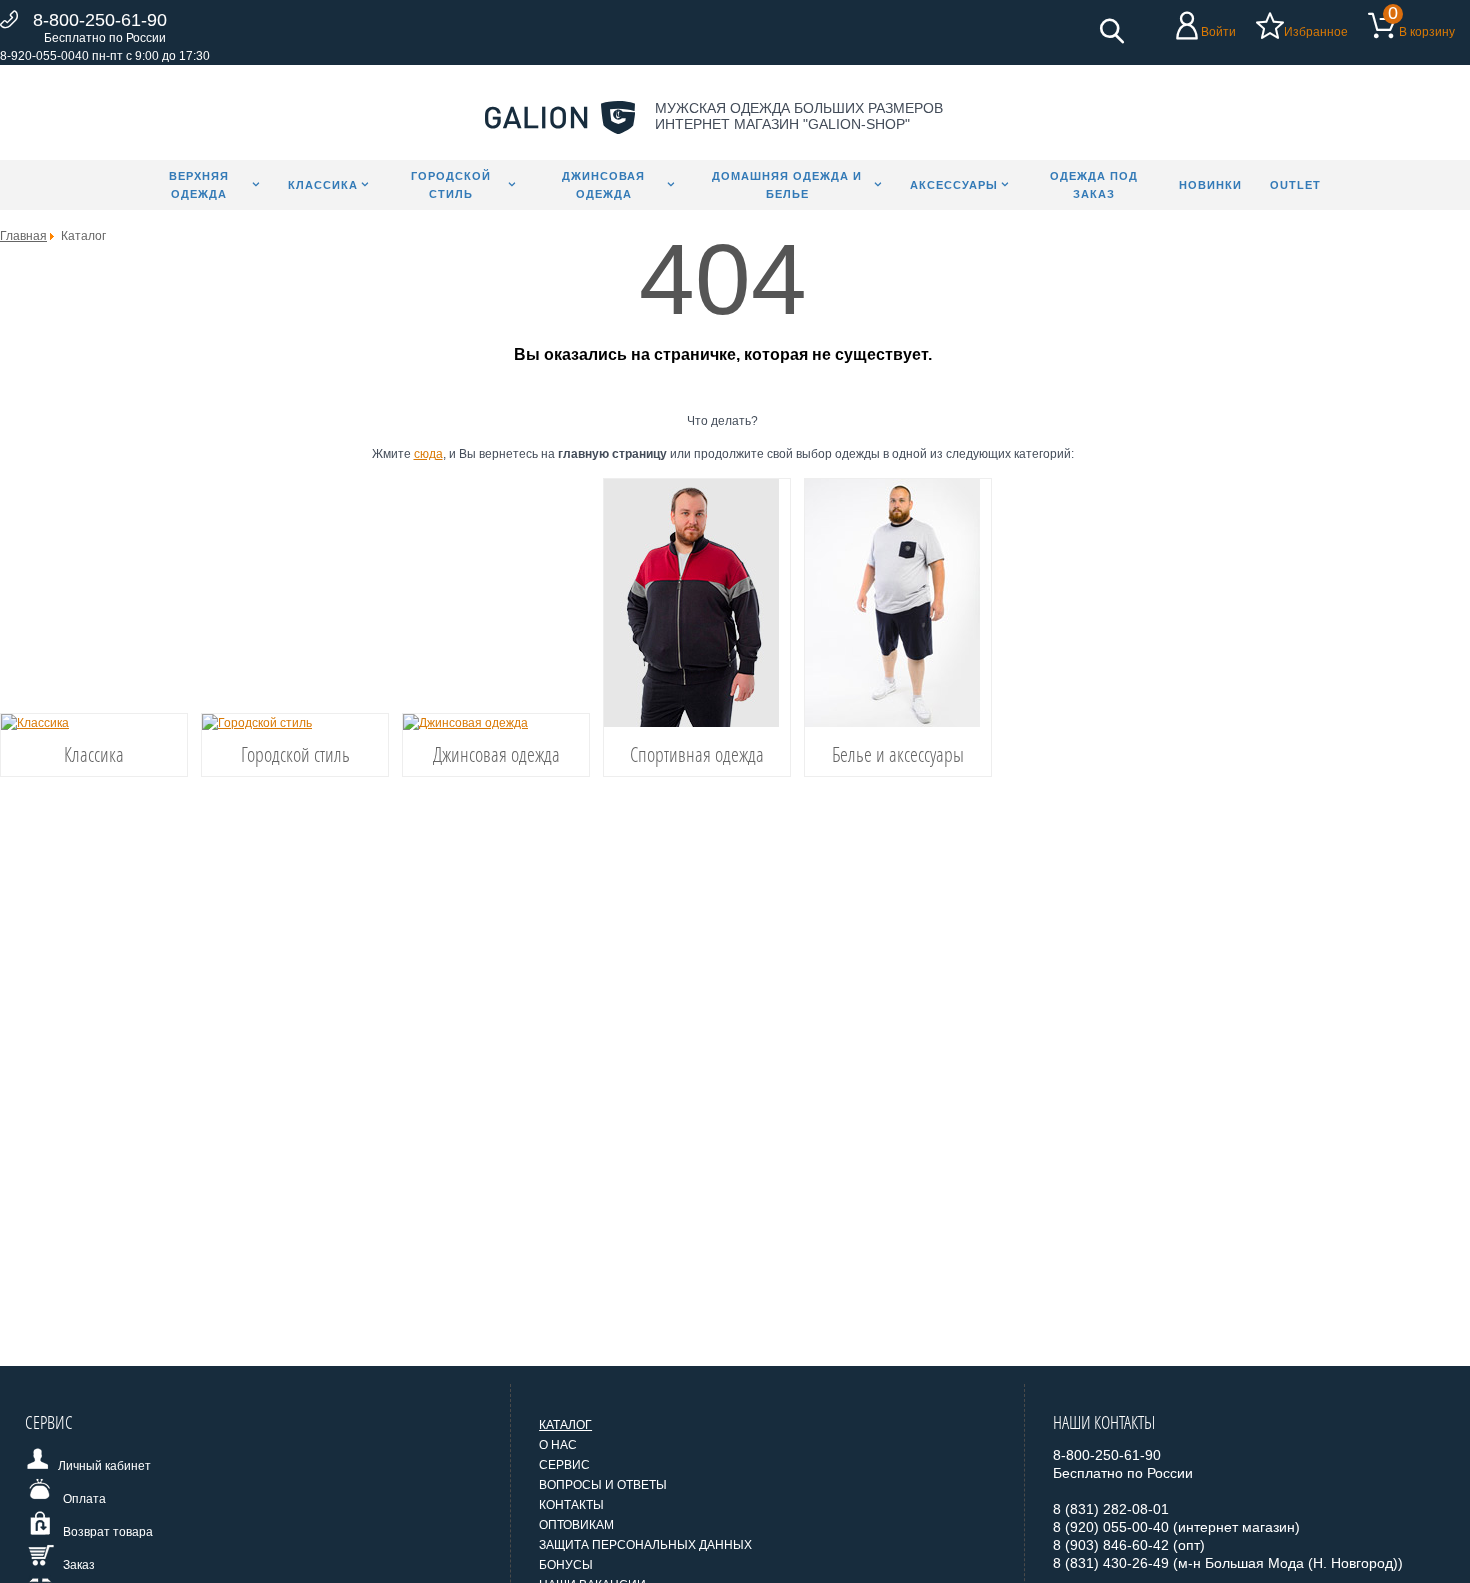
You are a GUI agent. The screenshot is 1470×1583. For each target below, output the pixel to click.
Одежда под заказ (1094, 185)
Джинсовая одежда (603, 185)
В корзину (1427, 32)
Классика (323, 185)
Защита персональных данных (645, 1545)
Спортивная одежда (697, 754)
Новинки (1210, 185)
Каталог (565, 1425)
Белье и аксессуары (898, 754)
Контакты (571, 1505)
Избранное (1316, 32)
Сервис (564, 1465)
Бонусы (566, 1565)
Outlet (1295, 185)
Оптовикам (576, 1525)
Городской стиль (451, 185)
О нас (558, 1445)
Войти (1218, 32)
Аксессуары (954, 185)
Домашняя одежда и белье (787, 185)
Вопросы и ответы (603, 1485)
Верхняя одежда (199, 185)
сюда (428, 454)
